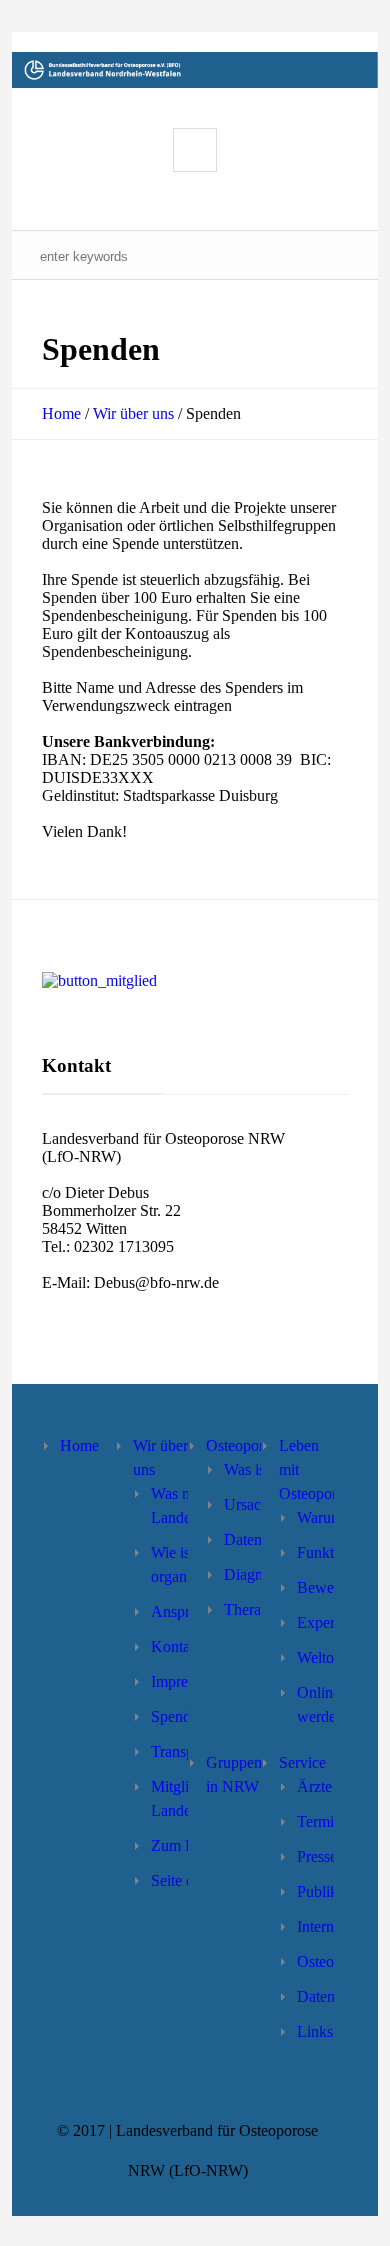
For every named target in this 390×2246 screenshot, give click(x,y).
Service (302, 1762)
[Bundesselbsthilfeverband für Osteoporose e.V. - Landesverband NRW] (195, 70)
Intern (315, 1926)
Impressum (185, 1681)
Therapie (252, 1609)
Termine (323, 1821)
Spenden (178, 1716)
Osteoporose (245, 1445)
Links (315, 2031)
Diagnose (254, 1574)
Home (61, 413)
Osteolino (327, 1961)
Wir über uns (133, 413)
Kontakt (176, 1646)
